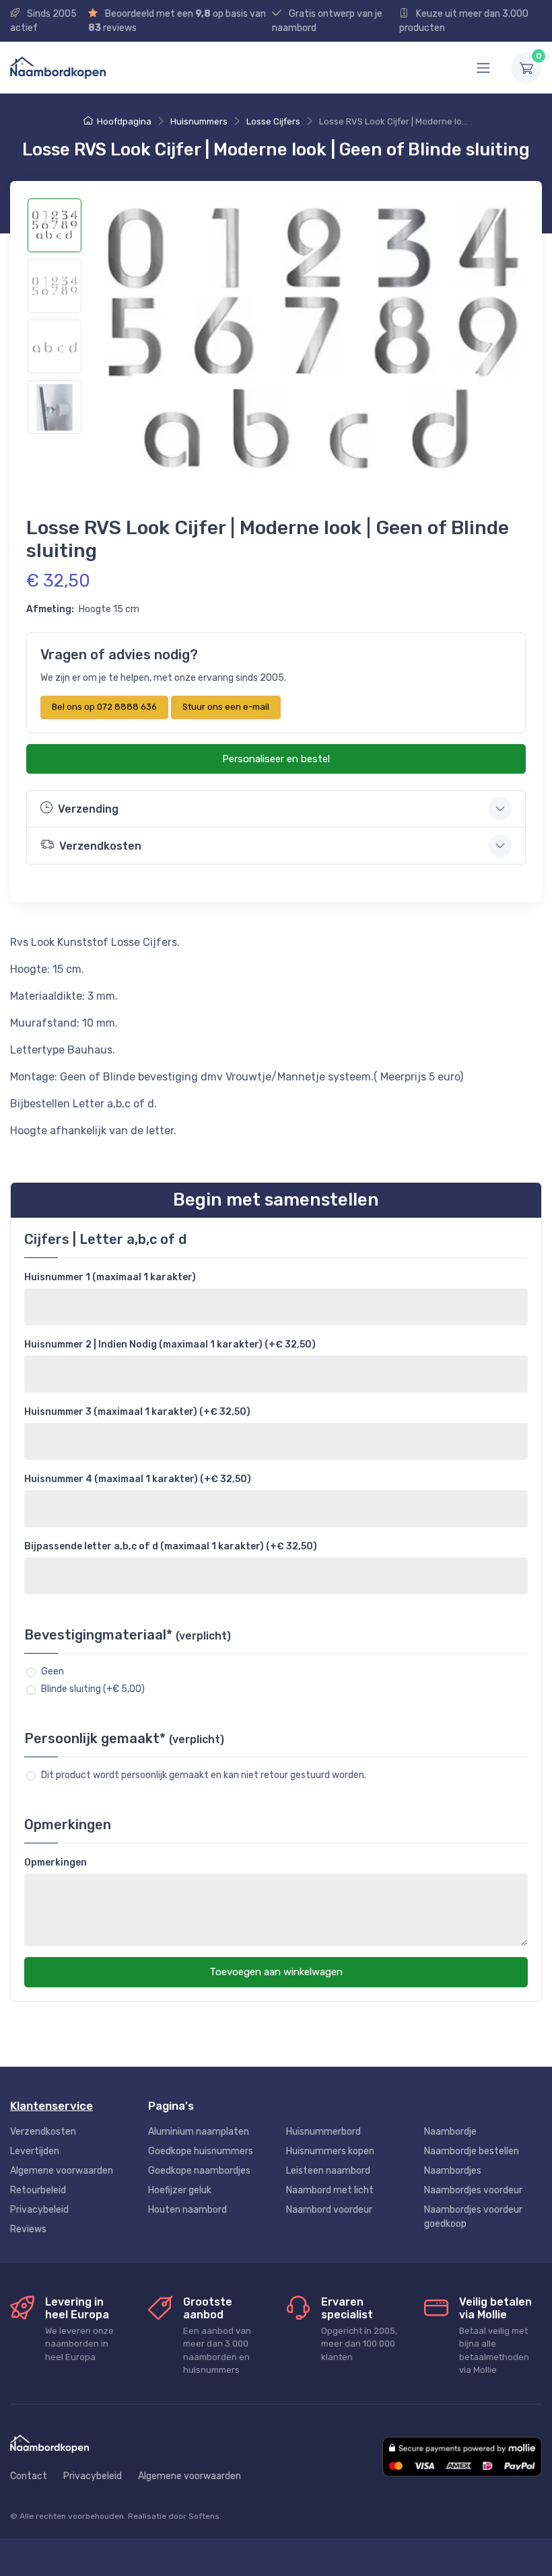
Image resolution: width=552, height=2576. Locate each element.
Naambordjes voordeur (473, 2190)
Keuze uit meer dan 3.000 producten (464, 21)
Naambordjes (453, 2171)
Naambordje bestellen (472, 2151)
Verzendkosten (43, 2132)
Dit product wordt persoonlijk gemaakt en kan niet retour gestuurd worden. (204, 1775)
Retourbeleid (38, 2190)
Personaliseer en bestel (276, 759)
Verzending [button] (88, 809)
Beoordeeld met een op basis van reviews (177, 21)
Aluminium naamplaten (199, 2132)
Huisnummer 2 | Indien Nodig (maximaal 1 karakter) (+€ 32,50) (170, 1345)
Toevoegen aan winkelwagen (276, 1972)
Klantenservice (51, 2106)
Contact (29, 2476)
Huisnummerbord (323, 2132)
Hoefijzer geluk (180, 2190)
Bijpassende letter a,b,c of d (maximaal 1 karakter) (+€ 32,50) (171, 1546)
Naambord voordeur (329, 2210)
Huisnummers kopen (330, 2151)
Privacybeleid (39, 2210)
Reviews (28, 2229)
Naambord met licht (330, 2190)
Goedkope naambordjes (199, 2171)
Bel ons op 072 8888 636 (104, 707)
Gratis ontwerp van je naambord (327, 21)
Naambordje (450, 2132)
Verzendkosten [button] (100, 846)
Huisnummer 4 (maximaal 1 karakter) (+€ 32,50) (138, 1479)
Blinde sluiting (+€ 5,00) (93, 1689)
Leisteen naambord (328, 2171)
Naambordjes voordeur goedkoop (473, 2217)
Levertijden (35, 2151)
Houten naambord (187, 2210)
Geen (53, 1671)
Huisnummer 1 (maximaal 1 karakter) (110, 1277)
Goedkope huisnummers (201, 2151)
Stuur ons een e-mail (226, 707)
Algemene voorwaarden (62, 2171)
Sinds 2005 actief (43, 21)
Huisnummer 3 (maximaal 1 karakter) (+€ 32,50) (137, 1412)
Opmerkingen (56, 1863)
